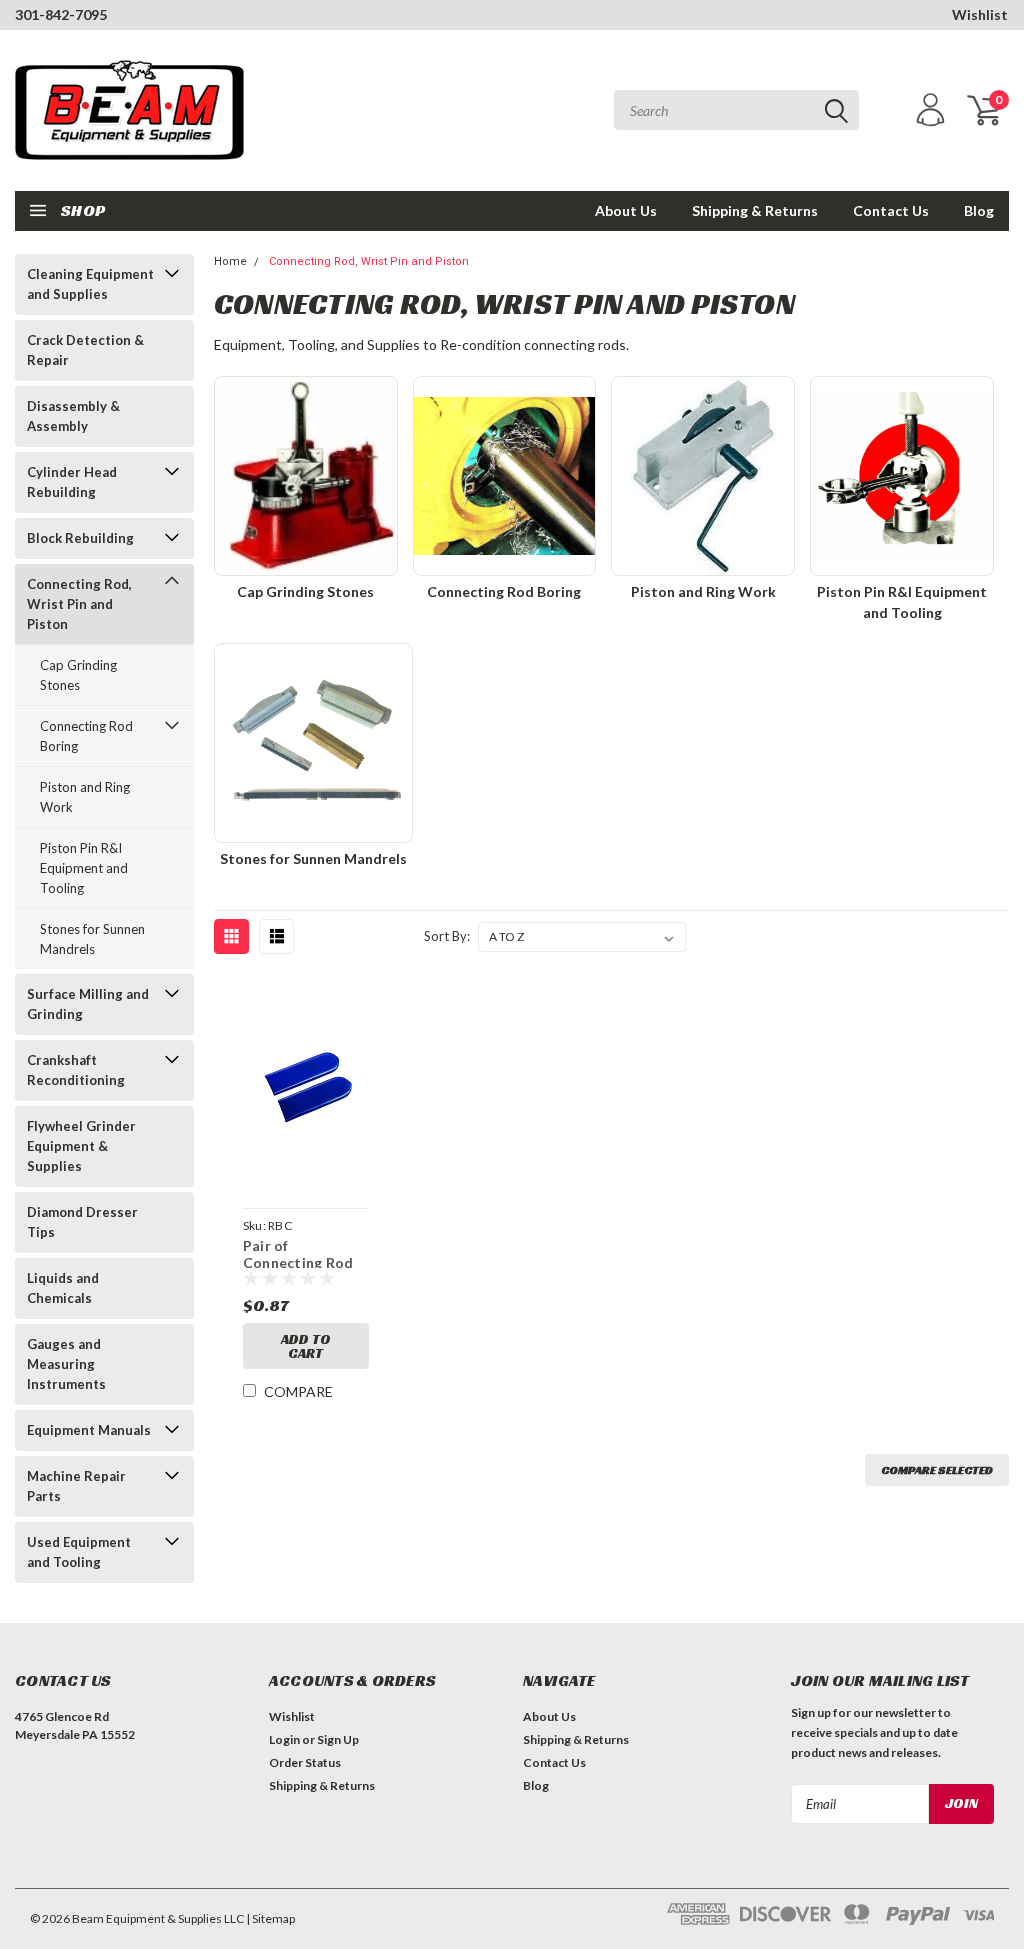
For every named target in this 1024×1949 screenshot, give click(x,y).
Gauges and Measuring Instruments (66, 1364)
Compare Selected (937, 1469)
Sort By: (447, 936)
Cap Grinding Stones (78, 675)
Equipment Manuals (89, 1430)
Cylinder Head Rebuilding (72, 482)
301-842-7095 (61, 14)
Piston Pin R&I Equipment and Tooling (84, 868)
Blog (979, 210)
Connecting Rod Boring (86, 736)
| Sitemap (270, 1918)
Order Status (305, 1762)
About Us (626, 210)
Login (284, 1739)
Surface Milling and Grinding (88, 1004)
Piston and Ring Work (85, 797)
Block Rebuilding (80, 538)
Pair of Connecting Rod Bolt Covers (298, 1252)
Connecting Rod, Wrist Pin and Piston (79, 604)
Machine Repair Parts (76, 1486)
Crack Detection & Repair (85, 350)
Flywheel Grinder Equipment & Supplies (81, 1146)
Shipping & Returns (755, 210)
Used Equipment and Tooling (79, 1552)
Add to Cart (306, 1346)
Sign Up (338, 1739)
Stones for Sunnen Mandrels (92, 939)
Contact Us (891, 210)
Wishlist (980, 14)
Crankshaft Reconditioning (76, 1070)
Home (230, 261)
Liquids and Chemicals (63, 1288)
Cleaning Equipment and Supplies (90, 284)
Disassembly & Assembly (73, 416)
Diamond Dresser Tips (82, 1222)
